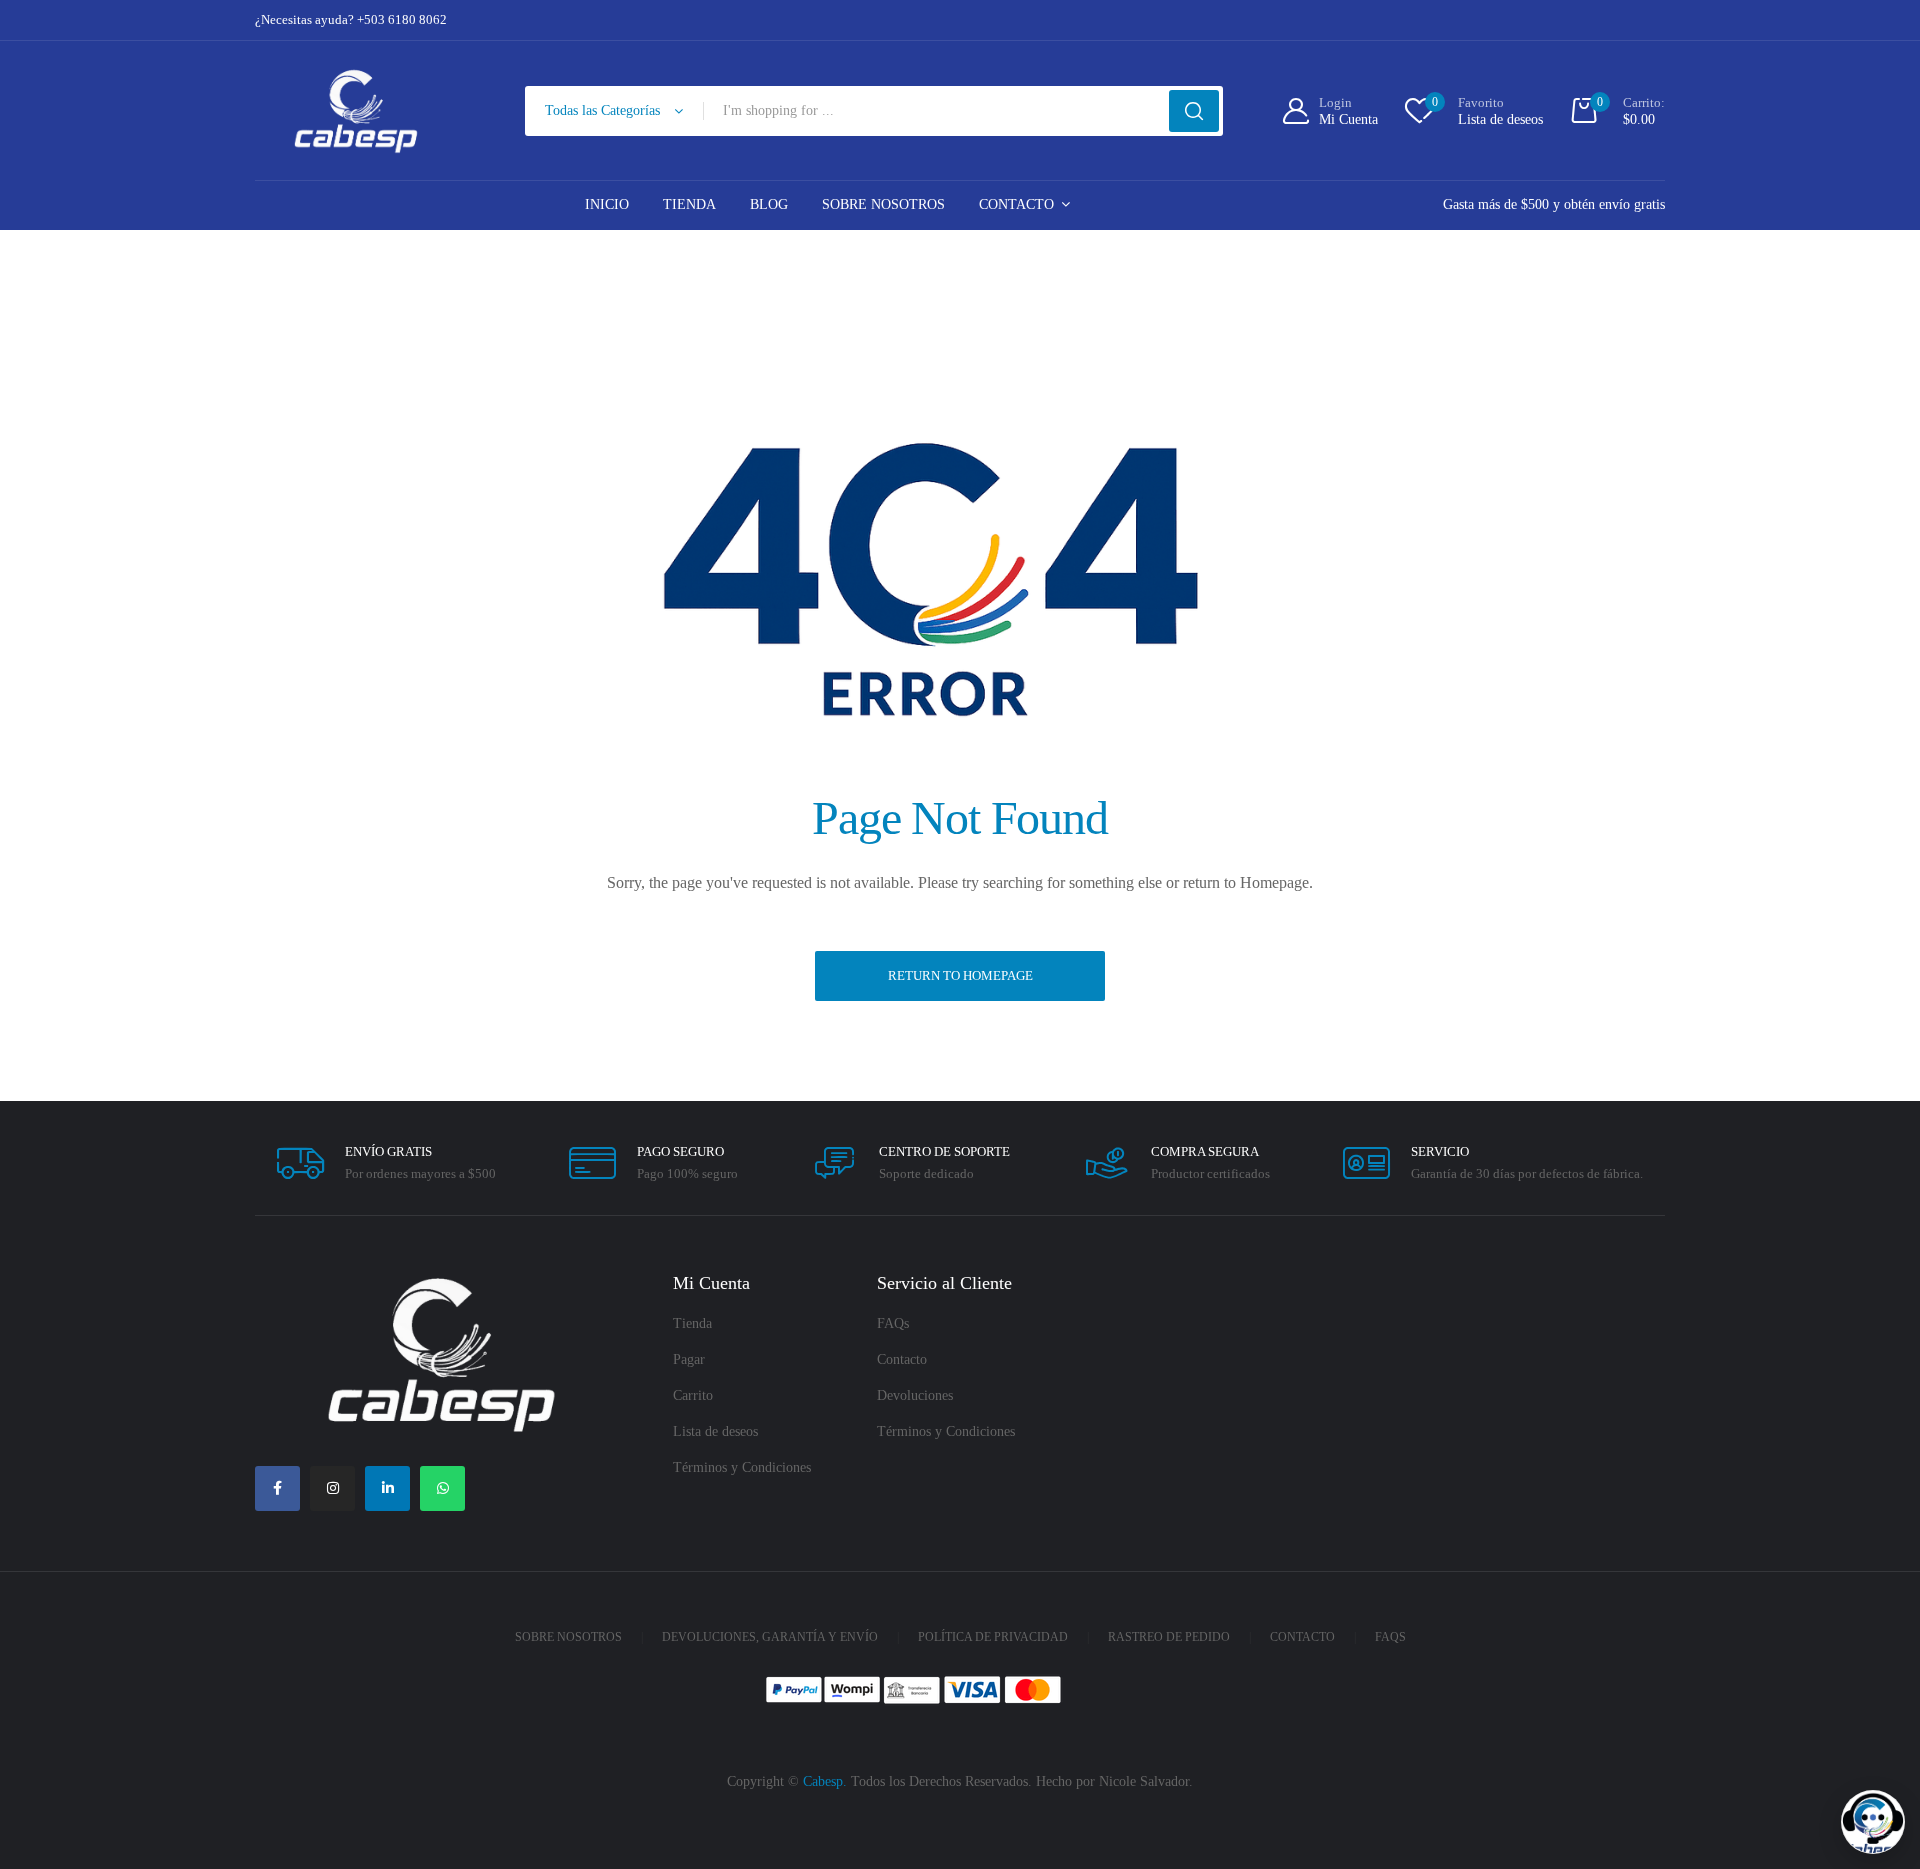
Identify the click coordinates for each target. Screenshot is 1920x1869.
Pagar (689, 1359)
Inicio (607, 204)
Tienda (689, 204)
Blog (769, 204)
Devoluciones (915, 1395)
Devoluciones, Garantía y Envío (770, 1637)
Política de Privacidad (993, 1637)
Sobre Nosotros (883, 204)
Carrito (693, 1395)
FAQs (893, 1323)
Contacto (1016, 204)
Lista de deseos (715, 1431)
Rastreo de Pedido (1169, 1637)
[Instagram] (332, 1488)
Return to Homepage (960, 975)
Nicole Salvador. (1146, 1781)
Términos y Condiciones (742, 1467)
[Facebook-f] (277, 1488)
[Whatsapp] (442, 1488)
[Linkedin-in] (387, 1488)
